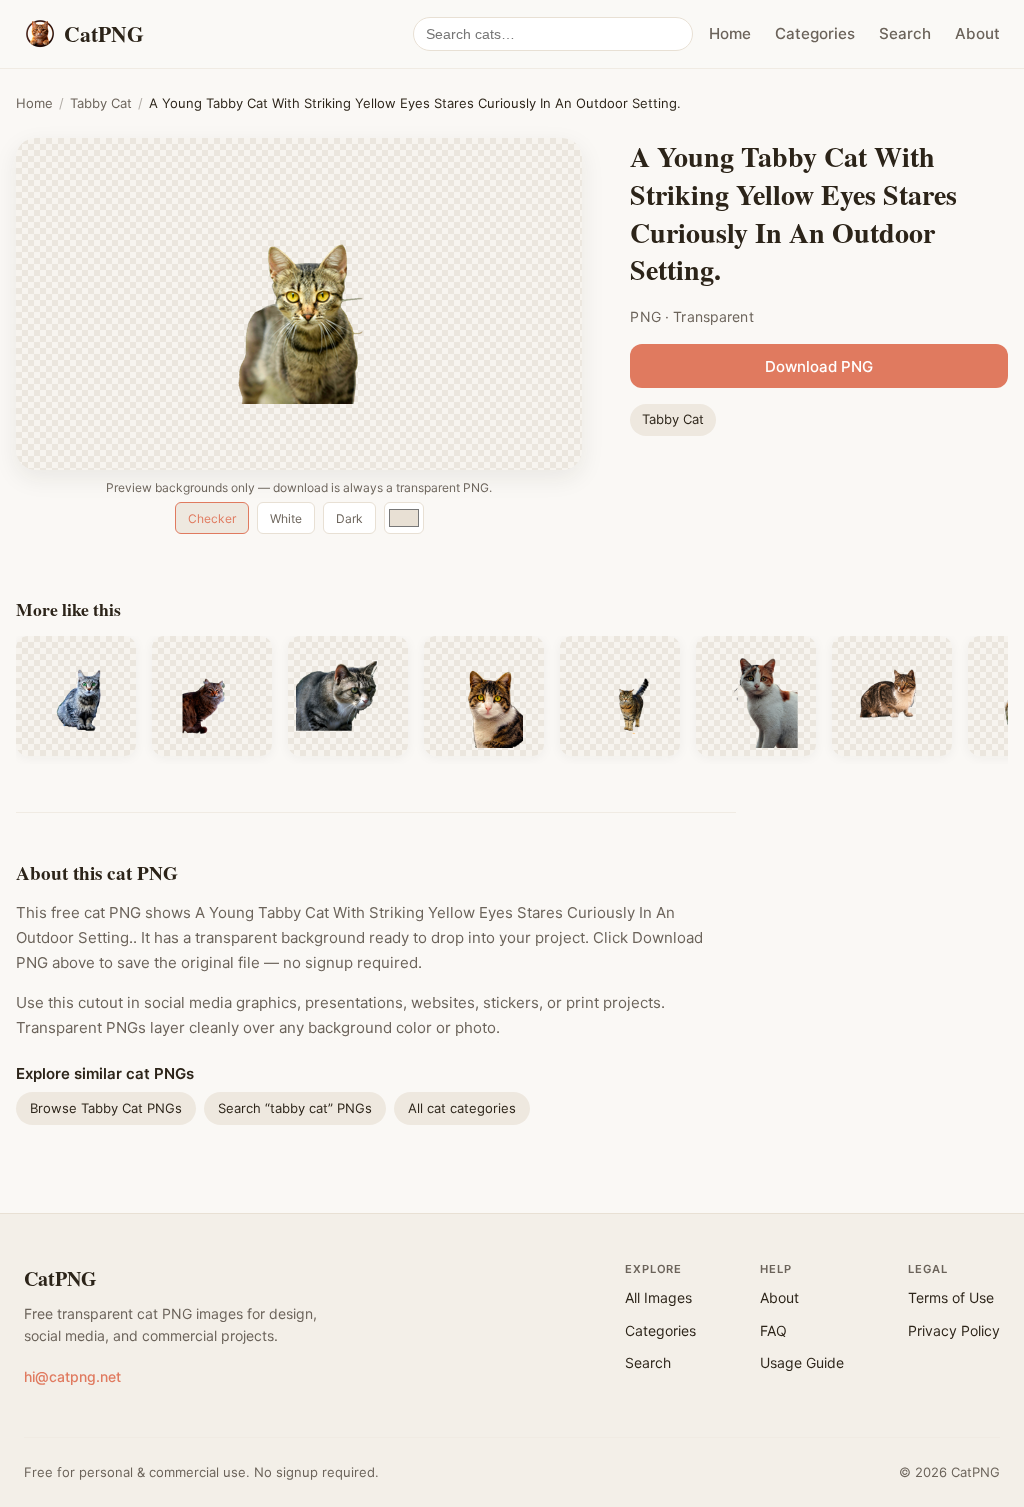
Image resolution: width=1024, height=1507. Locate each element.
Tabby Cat (101, 103)
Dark (349, 518)
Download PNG (819, 366)
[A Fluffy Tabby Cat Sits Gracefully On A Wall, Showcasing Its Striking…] (212, 696)
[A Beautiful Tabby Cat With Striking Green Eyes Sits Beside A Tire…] (76, 696)
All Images (658, 1297)
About (977, 33)
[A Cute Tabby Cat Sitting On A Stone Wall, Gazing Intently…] (892, 696)
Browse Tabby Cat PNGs (106, 1108)
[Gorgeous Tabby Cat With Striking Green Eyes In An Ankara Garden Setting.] (484, 696)
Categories (815, 33)
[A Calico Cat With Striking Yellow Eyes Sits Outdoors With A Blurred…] (756, 696)
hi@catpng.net (72, 1376)
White (286, 518)
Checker (212, 518)
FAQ (773, 1330)
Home (730, 33)
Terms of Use (951, 1297)
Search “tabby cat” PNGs (295, 1108)
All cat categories (462, 1108)
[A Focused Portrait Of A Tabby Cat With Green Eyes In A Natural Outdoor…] (348, 696)
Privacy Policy (954, 1330)
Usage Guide (802, 1362)
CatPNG (60, 1278)
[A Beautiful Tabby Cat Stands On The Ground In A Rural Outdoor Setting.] (620, 696)
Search (905, 33)
